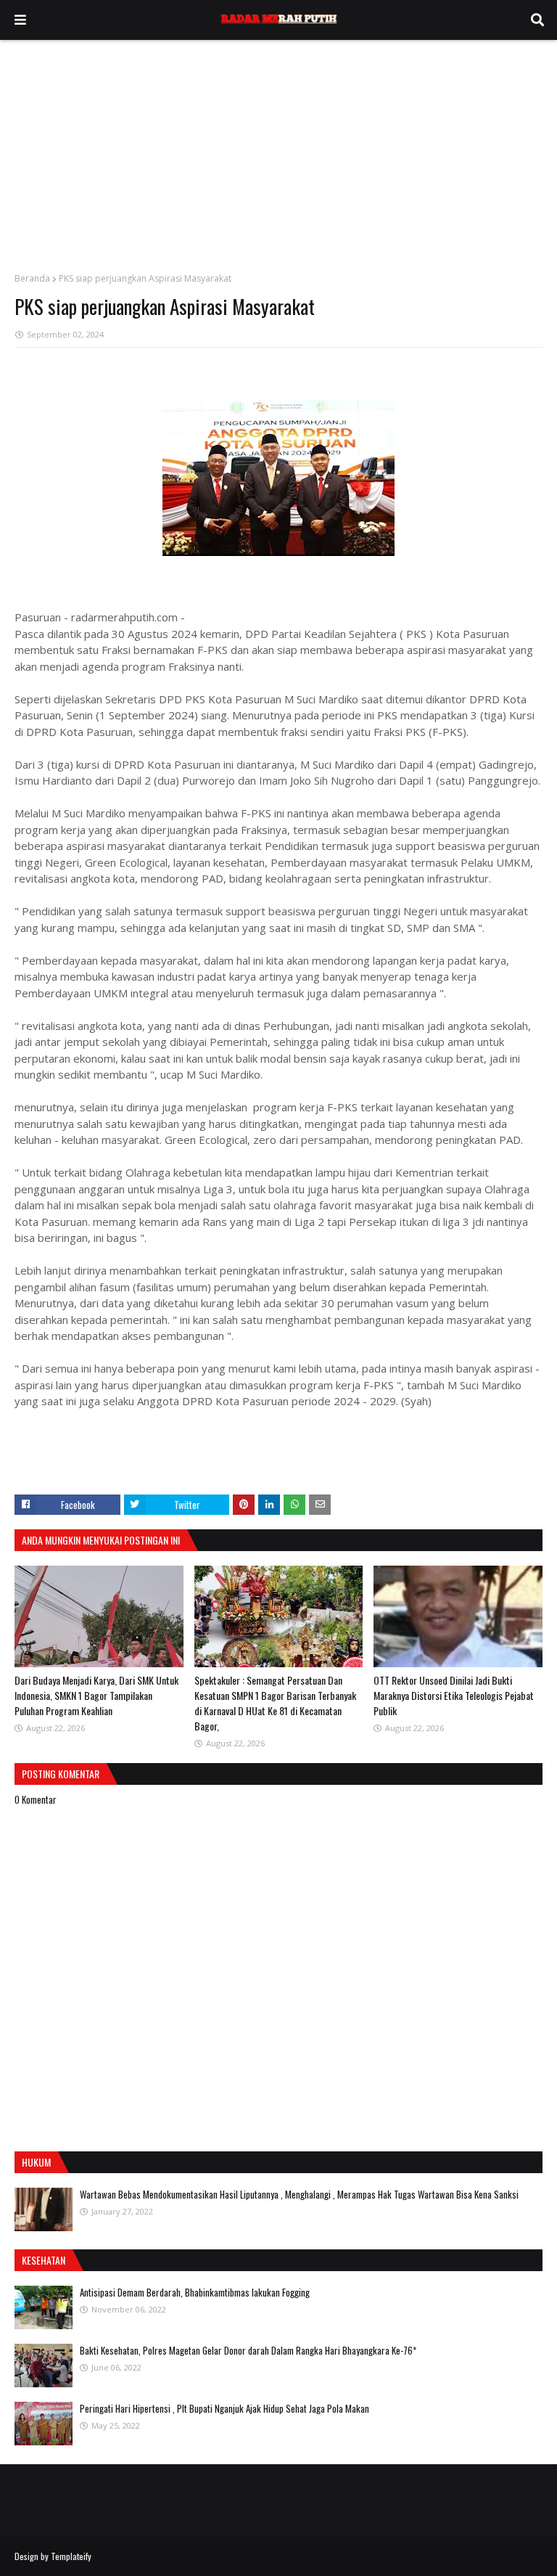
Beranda (32, 278)
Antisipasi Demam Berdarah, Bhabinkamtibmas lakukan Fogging (195, 2292)
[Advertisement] (278, 149)
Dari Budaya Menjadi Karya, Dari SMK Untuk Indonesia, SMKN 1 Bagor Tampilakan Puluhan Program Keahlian (96, 1695)
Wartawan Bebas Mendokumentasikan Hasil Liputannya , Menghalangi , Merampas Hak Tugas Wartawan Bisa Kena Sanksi (299, 2194)
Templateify (71, 2556)
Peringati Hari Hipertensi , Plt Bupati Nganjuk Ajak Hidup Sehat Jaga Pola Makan (224, 2408)
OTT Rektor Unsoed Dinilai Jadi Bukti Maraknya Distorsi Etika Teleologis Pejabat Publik (454, 1695)
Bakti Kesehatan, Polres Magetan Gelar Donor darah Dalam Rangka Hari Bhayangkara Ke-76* (248, 2350)
